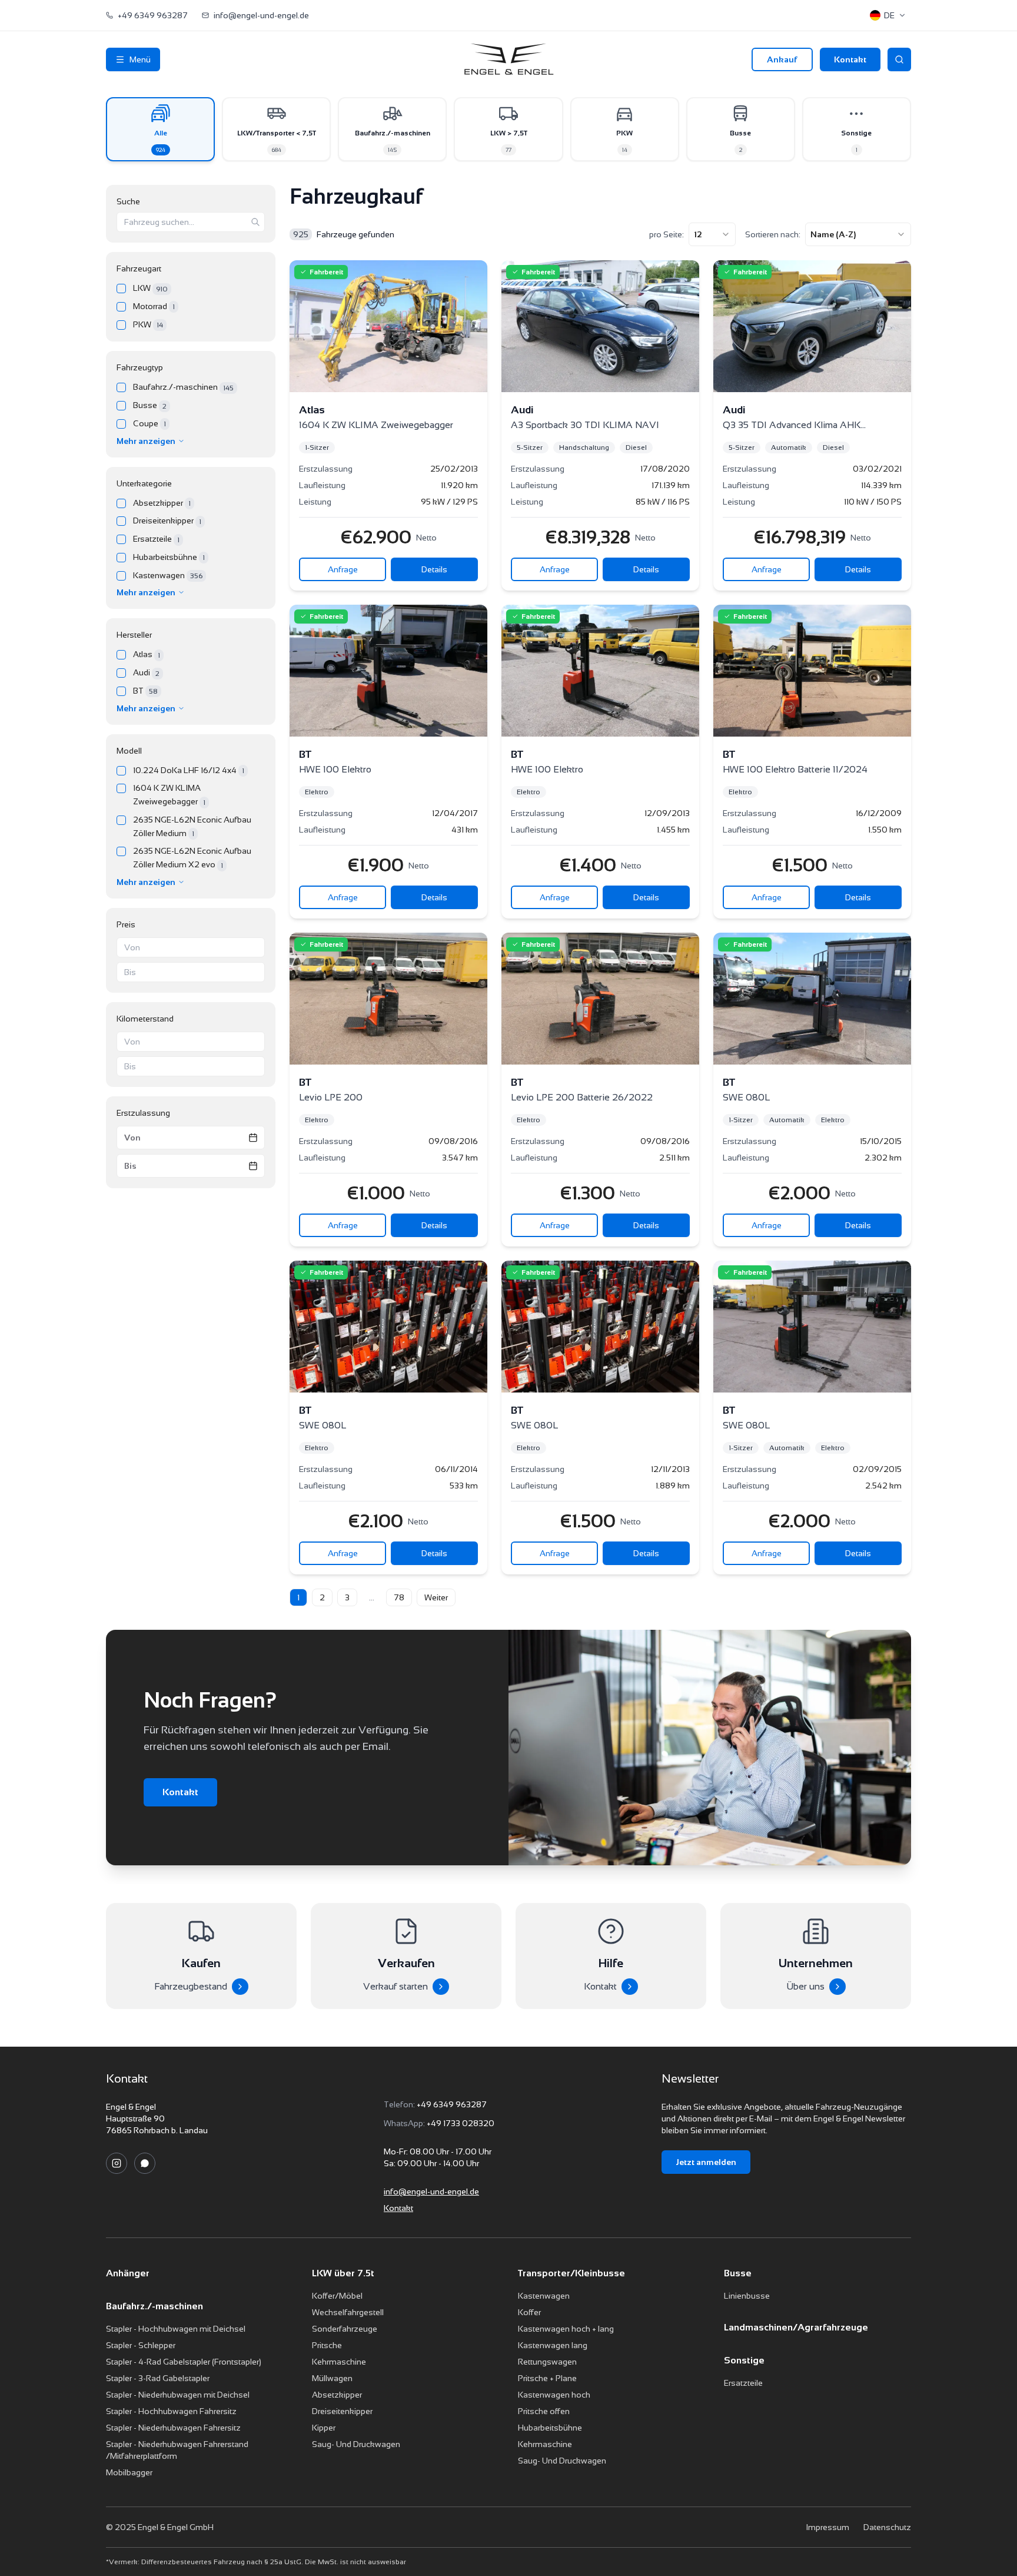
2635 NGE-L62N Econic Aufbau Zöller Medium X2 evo (192, 858)
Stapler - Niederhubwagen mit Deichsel (178, 2395)
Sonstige (744, 2360)
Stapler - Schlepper (141, 2345)
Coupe (149, 424)
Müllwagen (332, 2378)
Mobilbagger (129, 2472)
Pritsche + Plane (547, 2378)
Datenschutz (887, 2527)
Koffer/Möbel (337, 2296)
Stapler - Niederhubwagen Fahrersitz (173, 2428)
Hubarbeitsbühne (169, 557)
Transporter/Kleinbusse (571, 2273)
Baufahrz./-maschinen (183, 387)
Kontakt (850, 59)
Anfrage (343, 569)
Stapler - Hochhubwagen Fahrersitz (171, 2411)
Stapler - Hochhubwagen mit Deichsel (176, 2329)
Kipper (324, 2428)
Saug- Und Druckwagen (356, 2444)
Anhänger (128, 2273)
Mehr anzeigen (146, 441)
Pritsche (327, 2345)
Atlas (147, 654)
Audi (146, 673)
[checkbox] (121, 289)
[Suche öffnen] (899, 59)
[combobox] (712, 234)
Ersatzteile (156, 539)
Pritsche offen (544, 2411)
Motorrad (154, 306)
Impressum (827, 2527)
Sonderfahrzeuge (345, 2329)
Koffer (529, 2312)
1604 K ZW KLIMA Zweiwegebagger (169, 795)
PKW (148, 325)
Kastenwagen (168, 576)
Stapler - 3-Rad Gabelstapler (158, 2378)
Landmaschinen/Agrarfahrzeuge (796, 2327)
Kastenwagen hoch (554, 2395)
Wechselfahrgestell (348, 2312)
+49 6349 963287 (452, 2104)
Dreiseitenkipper (167, 521)
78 (399, 1597)
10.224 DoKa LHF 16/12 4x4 (189, 770)
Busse (150, 405)
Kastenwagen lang (553, 2345)
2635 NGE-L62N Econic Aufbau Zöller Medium (192, 826)
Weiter (436, 1597)
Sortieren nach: (773, 234)
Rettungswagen (547, 2362)
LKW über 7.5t (343, 2273)
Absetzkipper (162, 503)
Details (434, 569)
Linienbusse (747, 2296)
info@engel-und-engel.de (431, 2192)
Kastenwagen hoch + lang (566, 2329)
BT (145, 691)
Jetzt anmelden (706, 2162)
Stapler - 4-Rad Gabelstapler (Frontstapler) (184, 2362)
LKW (150, 288)
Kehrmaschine (339, 2362)
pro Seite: (667, 234)
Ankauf (782, 59)
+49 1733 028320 (461, 2123)
